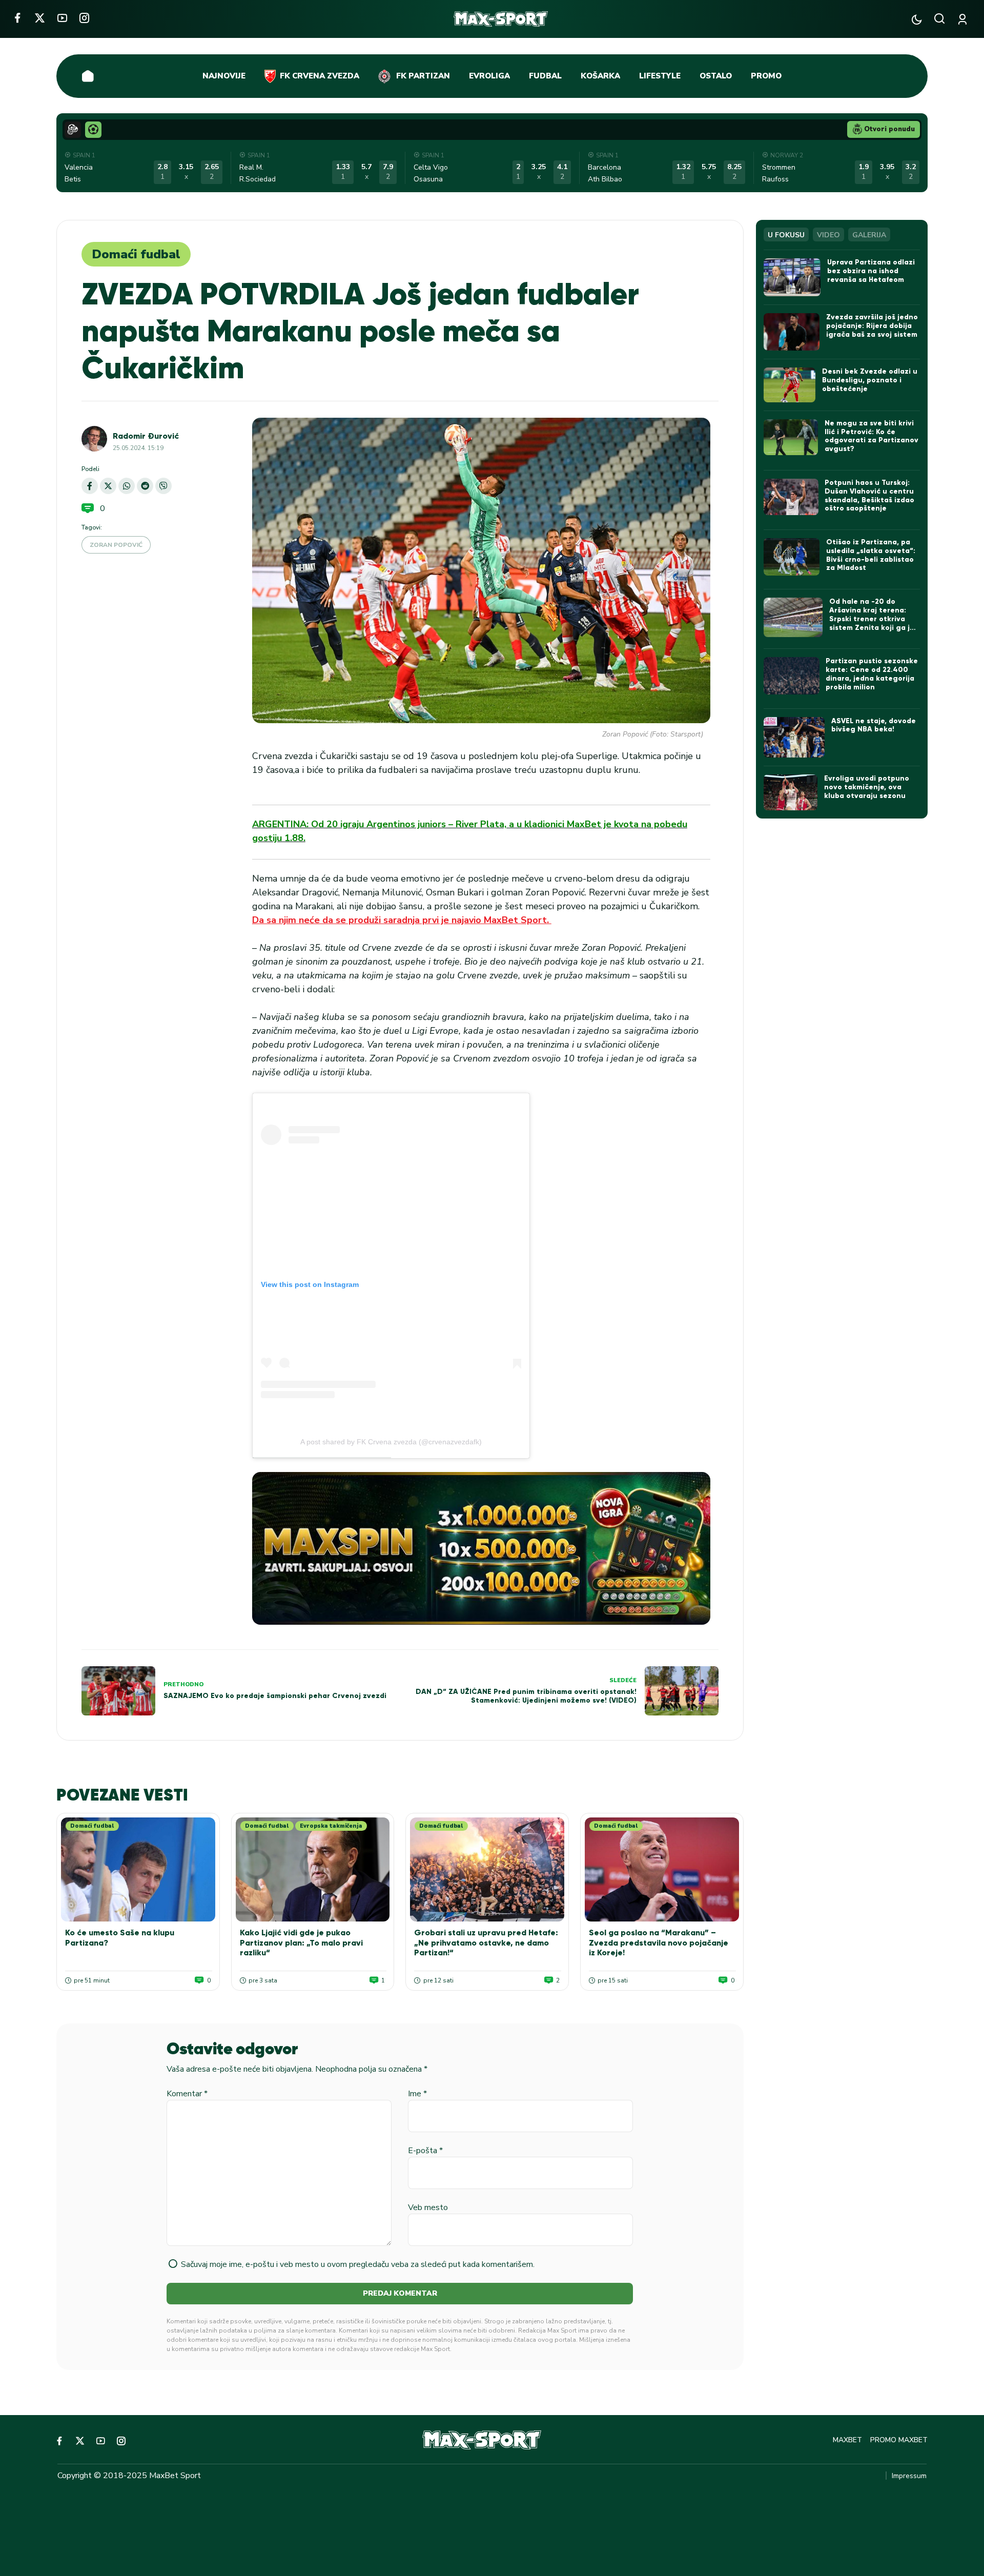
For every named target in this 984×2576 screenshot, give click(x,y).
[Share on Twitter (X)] (108, 486)
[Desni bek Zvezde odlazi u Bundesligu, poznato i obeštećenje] (790, 385)
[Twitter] (40, 18)
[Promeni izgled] (917, 19)
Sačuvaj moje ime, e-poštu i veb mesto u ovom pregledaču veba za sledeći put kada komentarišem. (358, 2264)
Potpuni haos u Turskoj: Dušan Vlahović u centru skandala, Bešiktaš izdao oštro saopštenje (869, 495)
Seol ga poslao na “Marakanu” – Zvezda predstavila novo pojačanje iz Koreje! (659, 1942)
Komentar (187, 2094)
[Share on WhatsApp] (127, 486)
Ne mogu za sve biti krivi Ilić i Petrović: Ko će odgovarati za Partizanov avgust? (872, 436)
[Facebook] (17, 18)
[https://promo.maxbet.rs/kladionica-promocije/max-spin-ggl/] (481, 1548)
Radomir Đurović (146, 436)
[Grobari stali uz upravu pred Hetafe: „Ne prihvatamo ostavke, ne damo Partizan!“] (487, 1869)
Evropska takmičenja (331, 1826)
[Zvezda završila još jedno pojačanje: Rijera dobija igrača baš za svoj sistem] (792, 332)
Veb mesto (428, 2207)
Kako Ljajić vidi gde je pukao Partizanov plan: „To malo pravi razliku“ (301, 1942)
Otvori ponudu (889, 129)
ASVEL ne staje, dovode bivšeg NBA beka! (874, 725)
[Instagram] (84, 18)
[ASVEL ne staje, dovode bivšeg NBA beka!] (794, 738)
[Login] (964, 19)
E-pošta (425, 2151)
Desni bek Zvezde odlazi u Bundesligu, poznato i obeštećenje (870, 380)
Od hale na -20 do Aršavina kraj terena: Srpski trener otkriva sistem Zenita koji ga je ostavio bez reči (872, 619)
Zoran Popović (116, 545)
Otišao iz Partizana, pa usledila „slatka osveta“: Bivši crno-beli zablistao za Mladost (871, 555)
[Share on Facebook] (90, 486)
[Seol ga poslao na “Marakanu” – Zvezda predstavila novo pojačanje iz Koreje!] (662, 1869)
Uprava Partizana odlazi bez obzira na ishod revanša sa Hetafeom (871, 271)
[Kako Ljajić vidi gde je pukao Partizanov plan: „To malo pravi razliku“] (313, 1869)
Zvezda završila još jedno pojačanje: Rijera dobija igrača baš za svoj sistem (872, 326)
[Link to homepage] (501, 19)
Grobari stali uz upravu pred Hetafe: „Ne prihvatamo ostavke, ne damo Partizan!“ (486, 1942)
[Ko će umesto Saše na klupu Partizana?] (138, 1869)
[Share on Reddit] (145, 486)
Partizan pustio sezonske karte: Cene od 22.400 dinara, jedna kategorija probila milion (872, 674)
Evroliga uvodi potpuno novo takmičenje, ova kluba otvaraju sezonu (867, 787)
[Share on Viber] (163, 486)
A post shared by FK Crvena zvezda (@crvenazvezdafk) (391, 1442)
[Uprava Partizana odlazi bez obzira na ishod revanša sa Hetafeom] (792, 277)
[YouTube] (62, 18)
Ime (417, 2094)
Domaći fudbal (136, 254)
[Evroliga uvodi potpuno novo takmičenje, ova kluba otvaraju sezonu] (791, 792)
